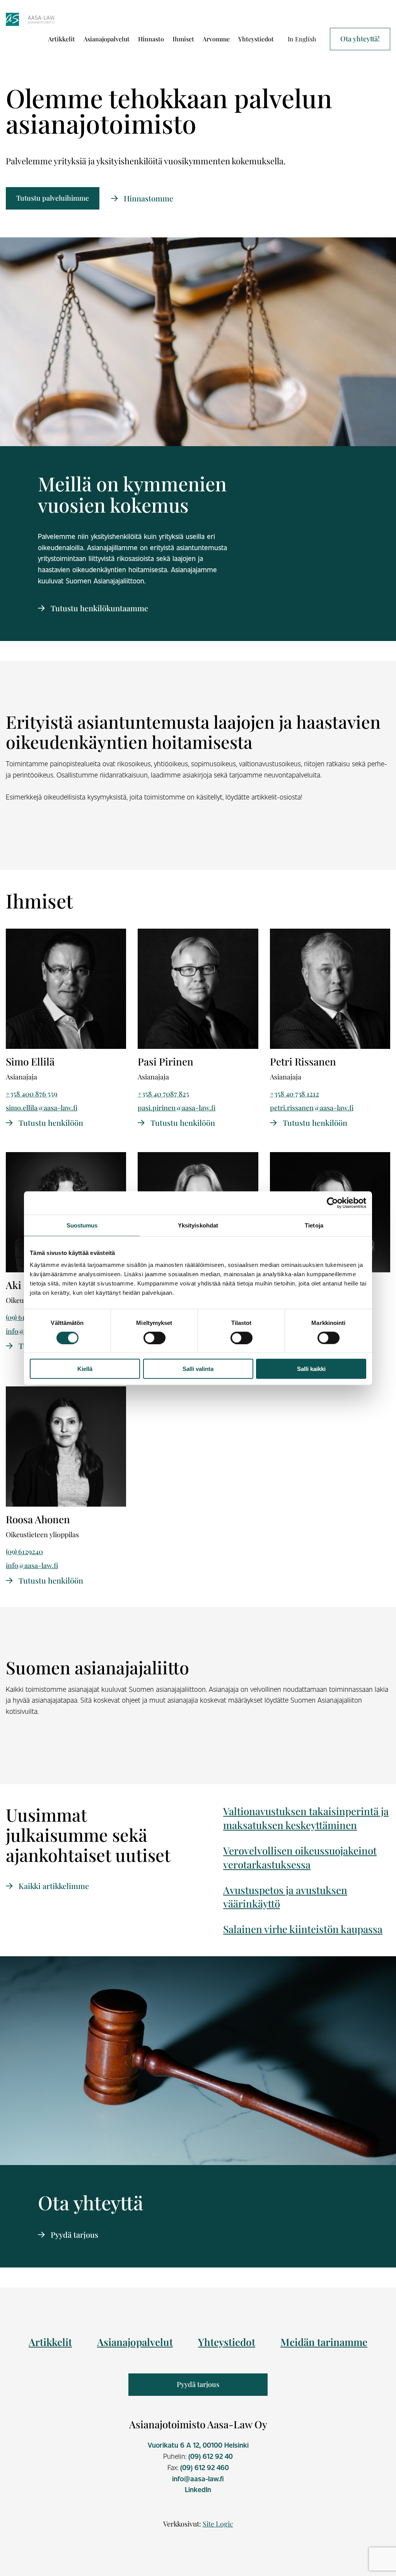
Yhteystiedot (256, 39)
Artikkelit (61, 39)
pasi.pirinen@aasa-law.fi (177, 1108)
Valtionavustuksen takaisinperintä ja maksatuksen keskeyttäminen (306, 1818)
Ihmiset (183, 39)
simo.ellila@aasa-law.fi (42, 1108)
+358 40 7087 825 (163, 1094)
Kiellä (85, 1369)
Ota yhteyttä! (360, 39)
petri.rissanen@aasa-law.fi (312, 1108)
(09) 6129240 (24, 1551)
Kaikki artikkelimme (53, 1886)
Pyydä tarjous (73, 2234)
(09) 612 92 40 (211, 2456)
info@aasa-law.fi (32, 1565)
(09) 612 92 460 (205, 2467)
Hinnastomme (148, 198)
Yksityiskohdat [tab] (198, 1225)
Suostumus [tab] (82, 1225)
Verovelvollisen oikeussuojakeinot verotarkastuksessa (300, 1857)
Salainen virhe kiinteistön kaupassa (303, 1929)
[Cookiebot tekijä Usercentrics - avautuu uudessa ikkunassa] (332, 1203)
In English (302, 39)
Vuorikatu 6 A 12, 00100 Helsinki (198, 2445)
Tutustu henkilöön (50, 1123)
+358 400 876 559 (32, 1094)
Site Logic (218, 2524)
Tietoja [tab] (314, 1225)
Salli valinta (198, 1369)
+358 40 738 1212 (294, 1094)
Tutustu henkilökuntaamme (98, 608)
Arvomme (216, 39)
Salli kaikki (311, 1369)
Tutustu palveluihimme (53, 198)
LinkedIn (198, 2489)
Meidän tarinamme (324, 2342)
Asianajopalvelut (107, 39)
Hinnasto (151, 39)
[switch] (154, 1338)
